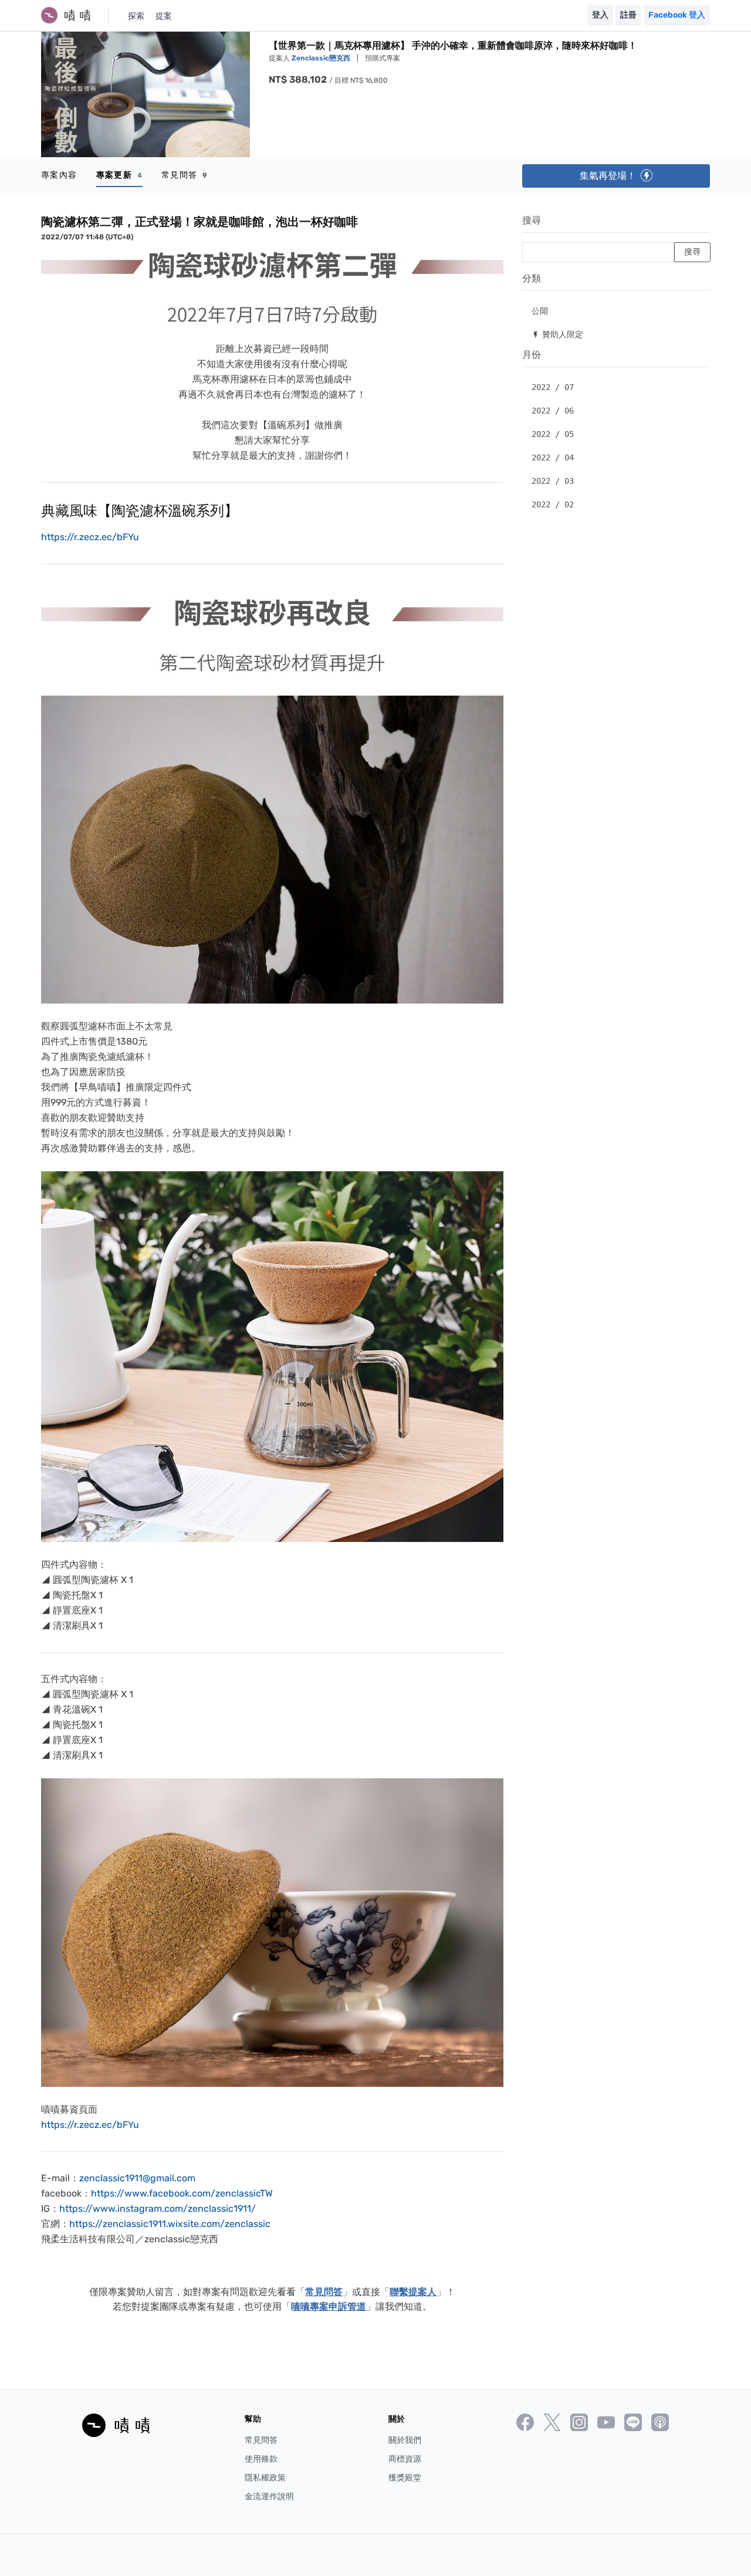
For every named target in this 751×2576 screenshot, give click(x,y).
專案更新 (119, 175)
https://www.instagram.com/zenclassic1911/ (158, 2209)
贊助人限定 (557, 334)
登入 (600, 15)
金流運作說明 (269, 2497)
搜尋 (532, 220)
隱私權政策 (265, 2478)
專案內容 (59, 175)
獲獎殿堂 (405, 2478)
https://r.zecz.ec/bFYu (90, 537)
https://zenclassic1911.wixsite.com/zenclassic (170, 2224)
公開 (540, 311)
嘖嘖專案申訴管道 (329, 2306)
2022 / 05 (553, 434)
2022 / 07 (553, 387)
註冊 (628, 15)
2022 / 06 (553, 411)
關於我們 (405, 2440)
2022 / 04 (553, 457)
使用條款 (261, 2459)
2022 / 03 (553, 481)
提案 (164, 16)
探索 (136, 16)
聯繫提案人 (413, 2292)
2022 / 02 (553, 504)
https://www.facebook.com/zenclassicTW (182, 2193)
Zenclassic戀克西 (322, 58)
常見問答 (185, 175)
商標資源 (405, 2459)
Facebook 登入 (677, 15)
